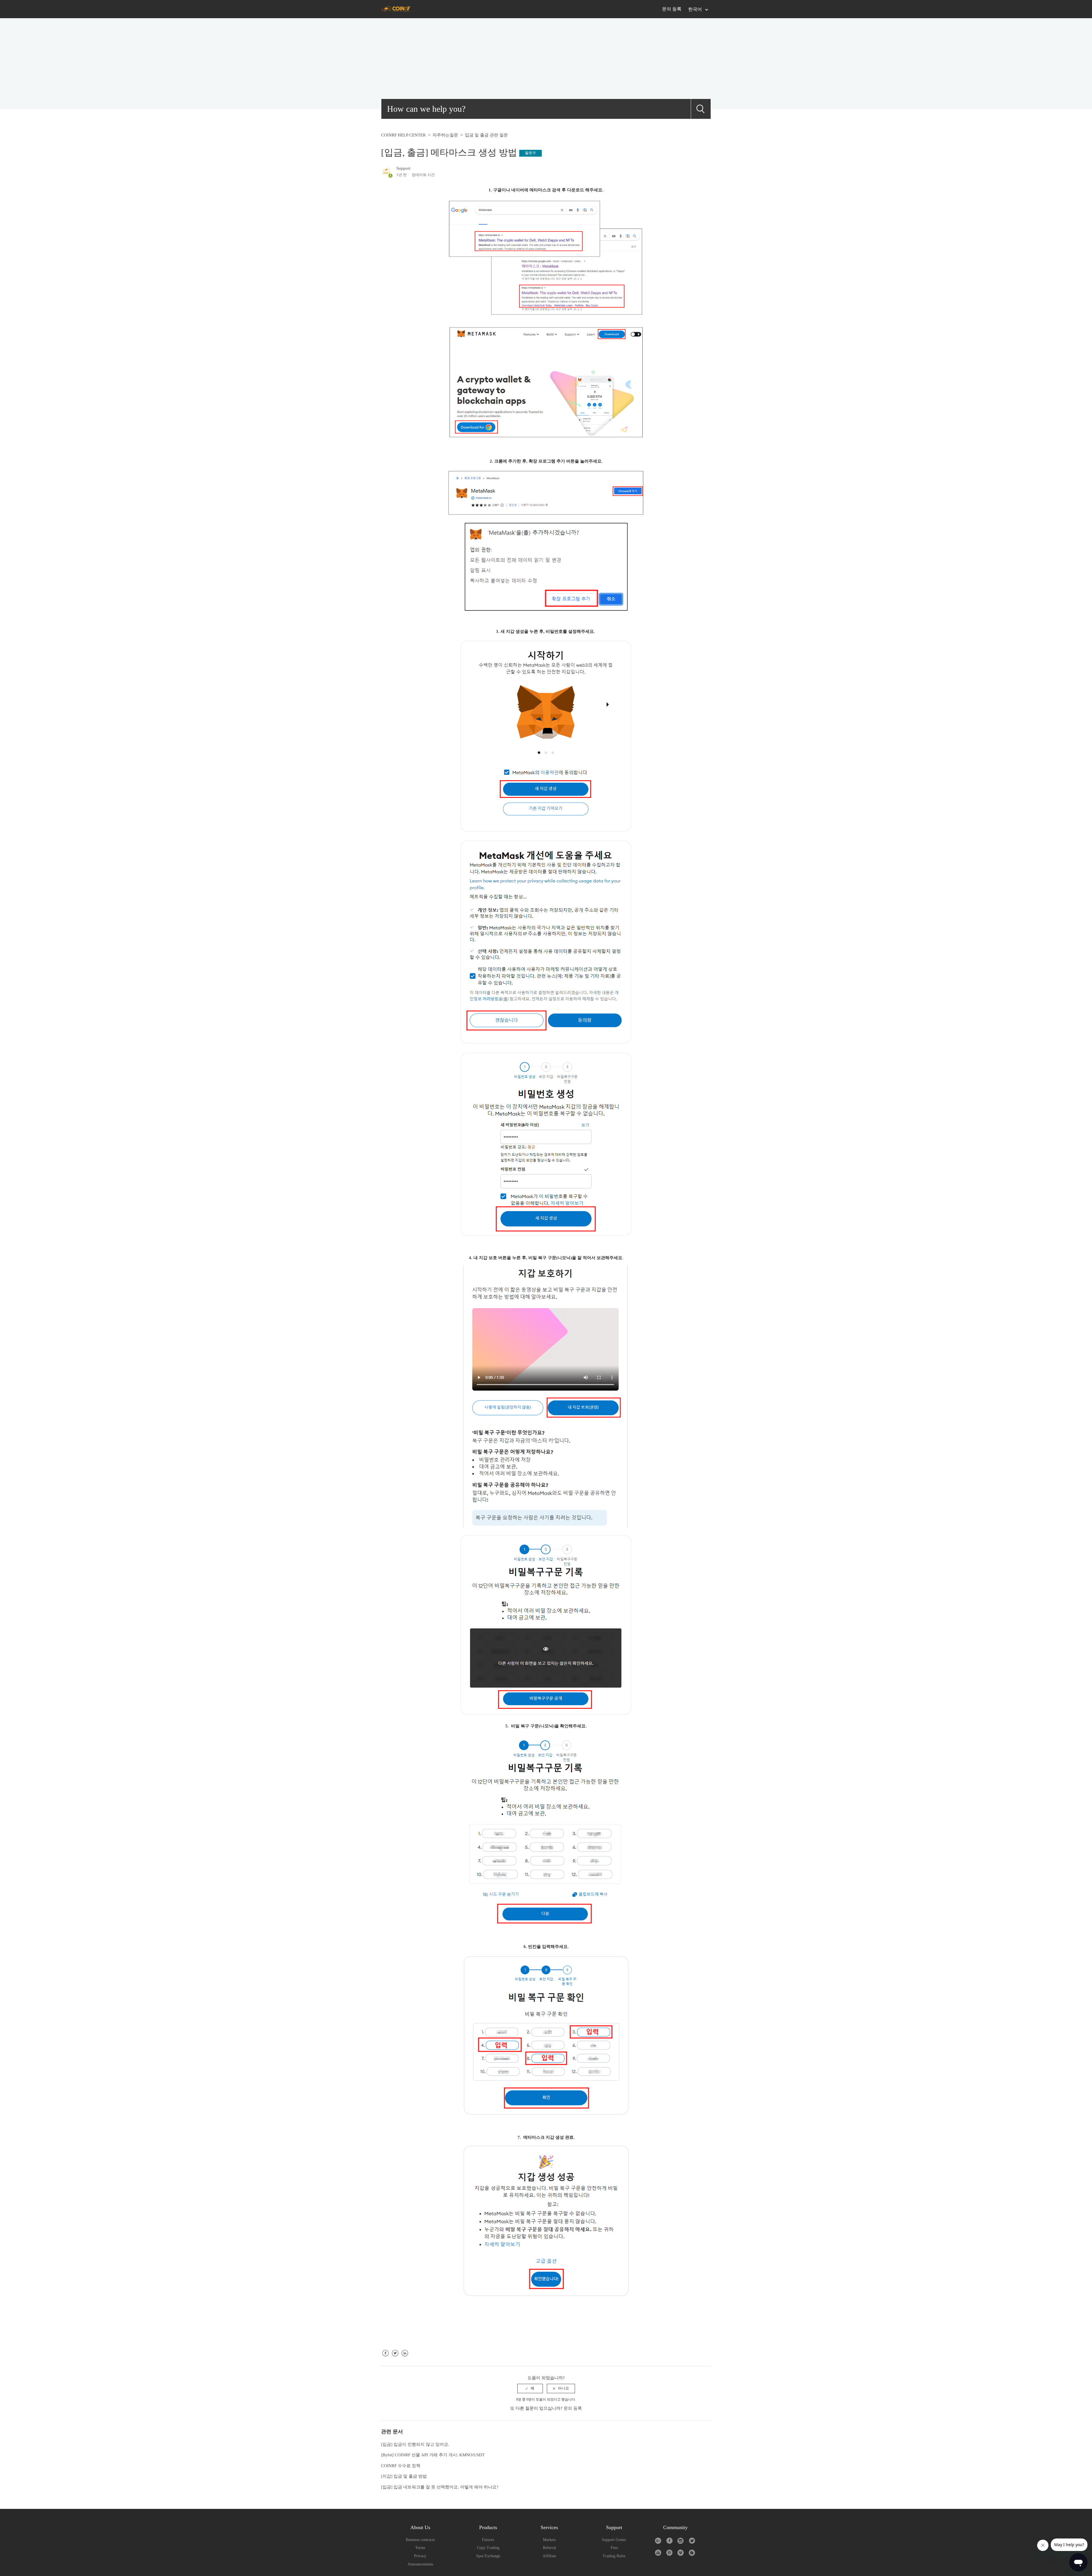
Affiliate (549, 2556)
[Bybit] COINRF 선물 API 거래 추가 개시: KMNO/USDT (433, 2455)
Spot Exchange (488, 2556)
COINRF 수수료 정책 (401, 2466)
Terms (420, 2548)
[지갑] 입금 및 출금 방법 (404, 2476)
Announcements (420, 2564)
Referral (549, 2548)
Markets (549, 2540)
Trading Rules (614, 2556)
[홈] (396, 9)
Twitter (395, 2358)
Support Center (614, 2540)
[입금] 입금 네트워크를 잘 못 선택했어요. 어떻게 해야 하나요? (440, 2487)
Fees (614, 2548)
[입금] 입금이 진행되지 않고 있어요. (415, 2444)
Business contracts (420, 2540)
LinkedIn (405, 2358)
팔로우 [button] (531, 153)
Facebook (385, 2358)
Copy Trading (488, 2548)
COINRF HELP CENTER (403, 135)
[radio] (530, 2388)
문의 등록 (672, 9)
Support (403, 168)
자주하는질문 (445, 135)
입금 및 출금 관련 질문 (486, 135)
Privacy (420, 2556)
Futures (488, 2540)
